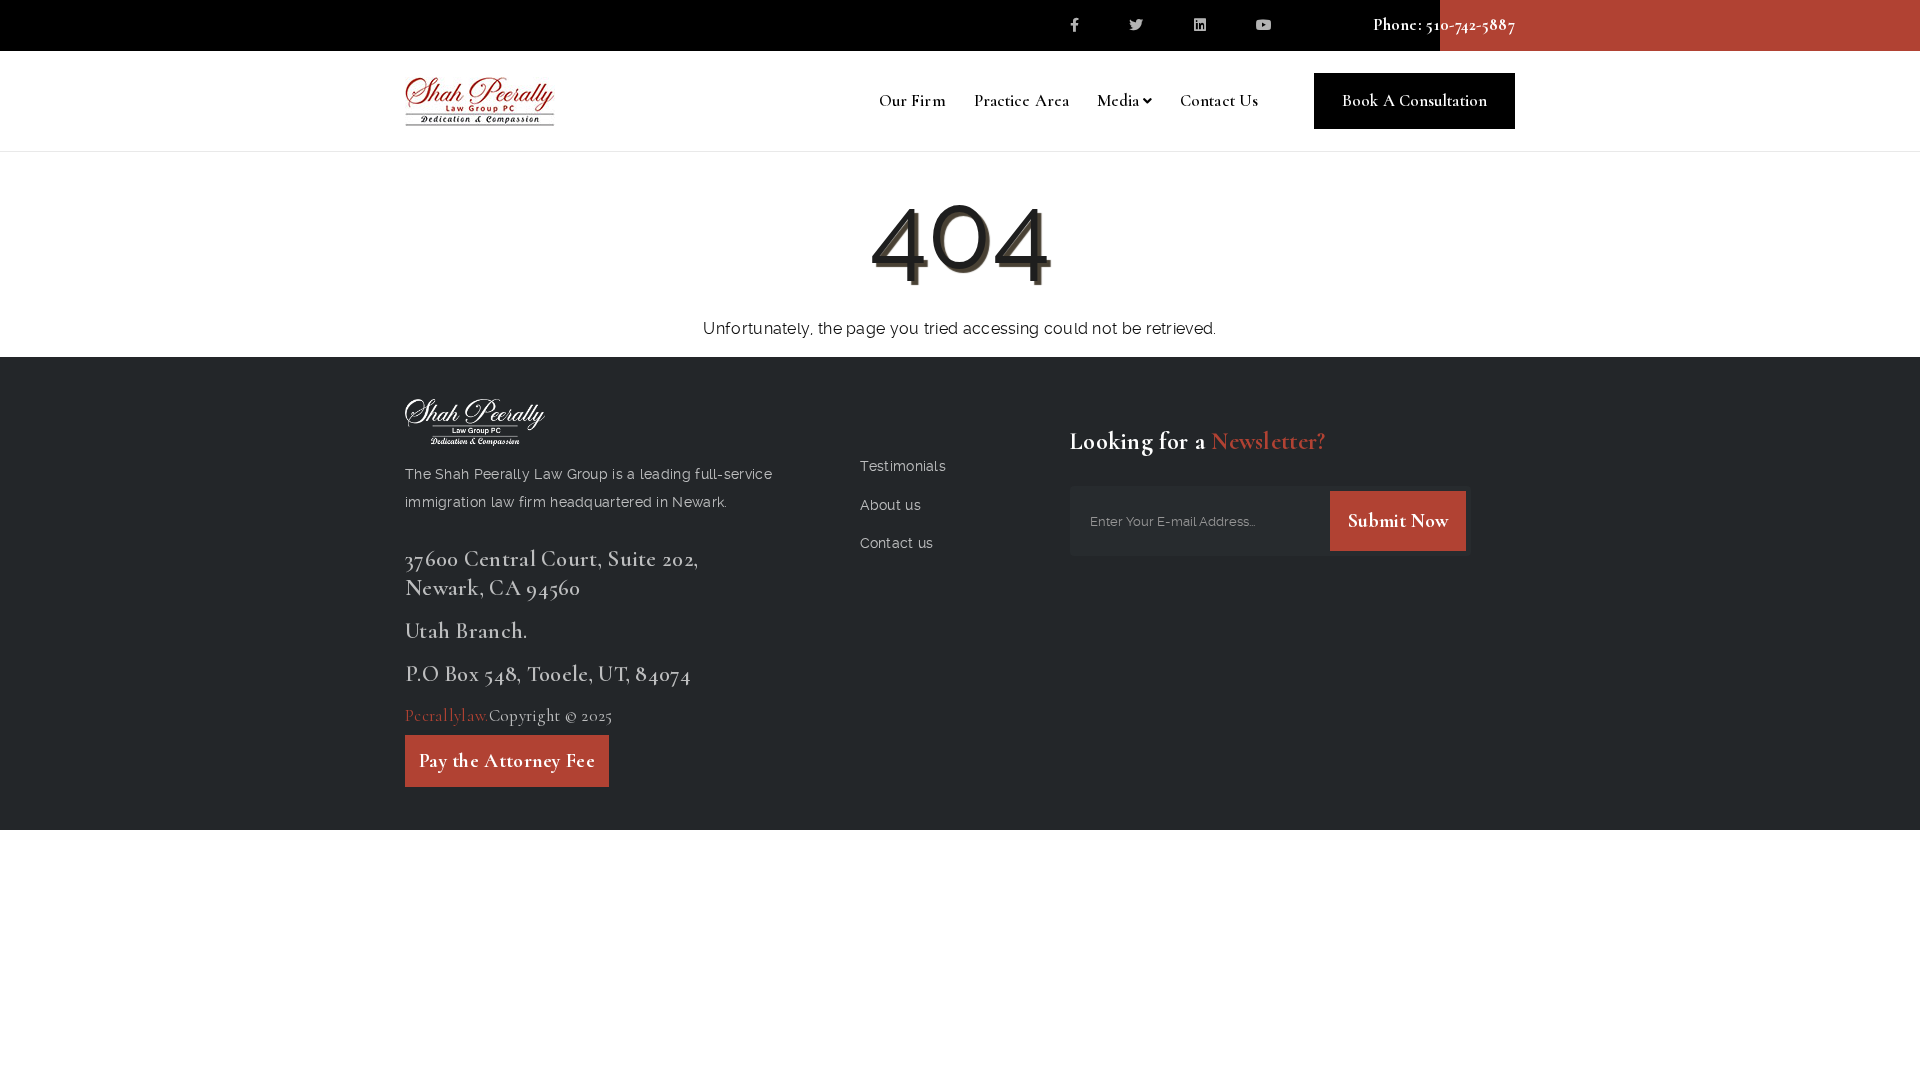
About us (890, 505)
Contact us (897, 543)
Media (1118, 100)
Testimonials (903, 466)
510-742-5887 (1468, 24)
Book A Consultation (1414, 100)
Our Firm (912, 100)
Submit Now (1398, 521)
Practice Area (1021, 100)
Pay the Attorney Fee (507, 761)
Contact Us (1219, 100)
